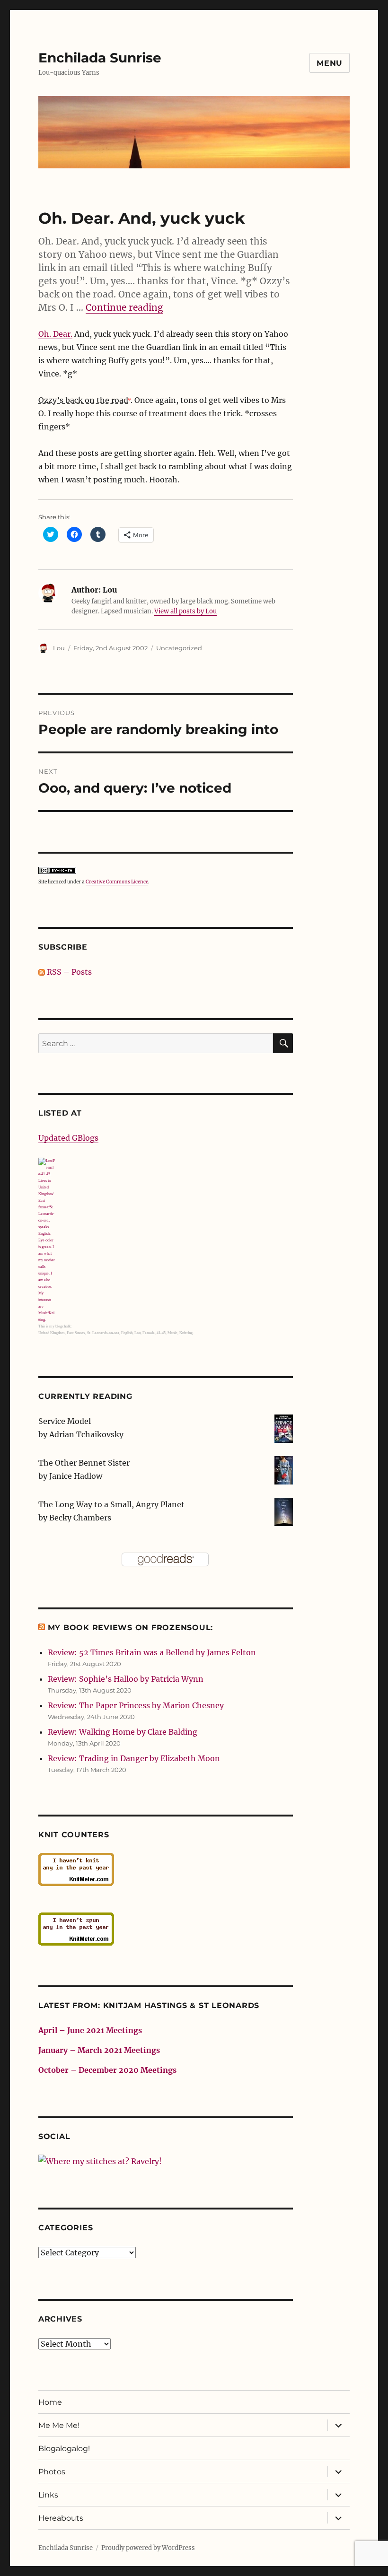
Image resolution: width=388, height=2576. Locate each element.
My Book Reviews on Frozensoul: (131, 1628)
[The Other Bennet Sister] (284, 1469)
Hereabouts (61, 2518)
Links (48, 2495)
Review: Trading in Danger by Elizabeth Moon (134, 1758)
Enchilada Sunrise (100, 58)
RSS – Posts (68, 972)
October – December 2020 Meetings (107, 2070)
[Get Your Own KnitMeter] (166, 1869)
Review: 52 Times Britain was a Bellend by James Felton (152, 1652)
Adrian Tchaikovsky (86, 1434)
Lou (59, 648)
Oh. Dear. (55, 334)
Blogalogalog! (64, 2449)
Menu (330, 63)
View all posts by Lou (185, 611)
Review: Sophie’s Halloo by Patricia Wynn (126, 1679)
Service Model (65, 1421)
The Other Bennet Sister (84, 1463)
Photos (52, 2472)
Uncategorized (179, 648)
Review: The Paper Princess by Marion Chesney (136, 1705)
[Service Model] (284, 1428)
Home (50, 2402)
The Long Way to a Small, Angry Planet (111, 1504)
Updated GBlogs (68, 1138)
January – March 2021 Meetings (99, 2050)
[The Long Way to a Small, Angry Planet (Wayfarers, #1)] (284, 1511)
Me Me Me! (59, 2425)
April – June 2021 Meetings (90, 2030)
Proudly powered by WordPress (148, 2548)
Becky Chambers (80, 1518)
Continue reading (124, 307)
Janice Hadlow (76, 1476)
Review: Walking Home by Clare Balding (123, 1732)
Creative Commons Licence (117, 882)
